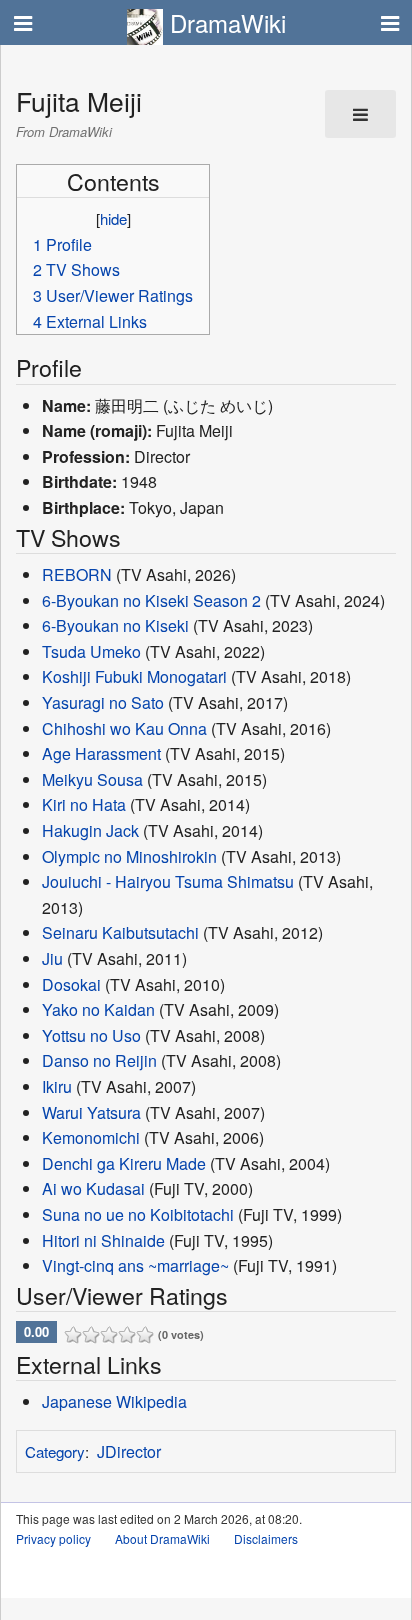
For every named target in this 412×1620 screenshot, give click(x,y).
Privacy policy (53, 1538)
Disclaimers (266, 1538)
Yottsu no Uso (91, 1035)
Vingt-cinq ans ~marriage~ (135, 1265)
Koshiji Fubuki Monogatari (134, 676)
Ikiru (57, 1086)
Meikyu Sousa (92, 779)
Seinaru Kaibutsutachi (120, 932)
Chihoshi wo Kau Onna (124, 728)
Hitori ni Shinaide (103, 1240)
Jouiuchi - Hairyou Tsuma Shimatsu (168, 881)
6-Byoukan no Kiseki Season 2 (151, 600)
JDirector (129, 1451)
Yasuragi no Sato (103, 702)
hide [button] (113, 218)
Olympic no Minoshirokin (129, 856)
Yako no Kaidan (98, 1009)
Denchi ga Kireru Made (124, 1163)
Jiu (52, 958)
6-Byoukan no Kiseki (115, 625)
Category (55, 1451)
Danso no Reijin (99, 1060)
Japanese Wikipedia (114, 1401)
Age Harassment (101, 753)
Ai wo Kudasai (93, 1188)
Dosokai (71, 984)
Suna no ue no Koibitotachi (138, 1214)
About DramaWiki (162, 1538)
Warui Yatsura (91, 1112)
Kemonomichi (91, 1137)
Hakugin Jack (90, 830)
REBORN (77, 574)
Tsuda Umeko (91, 651)
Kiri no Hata (84, 804)
